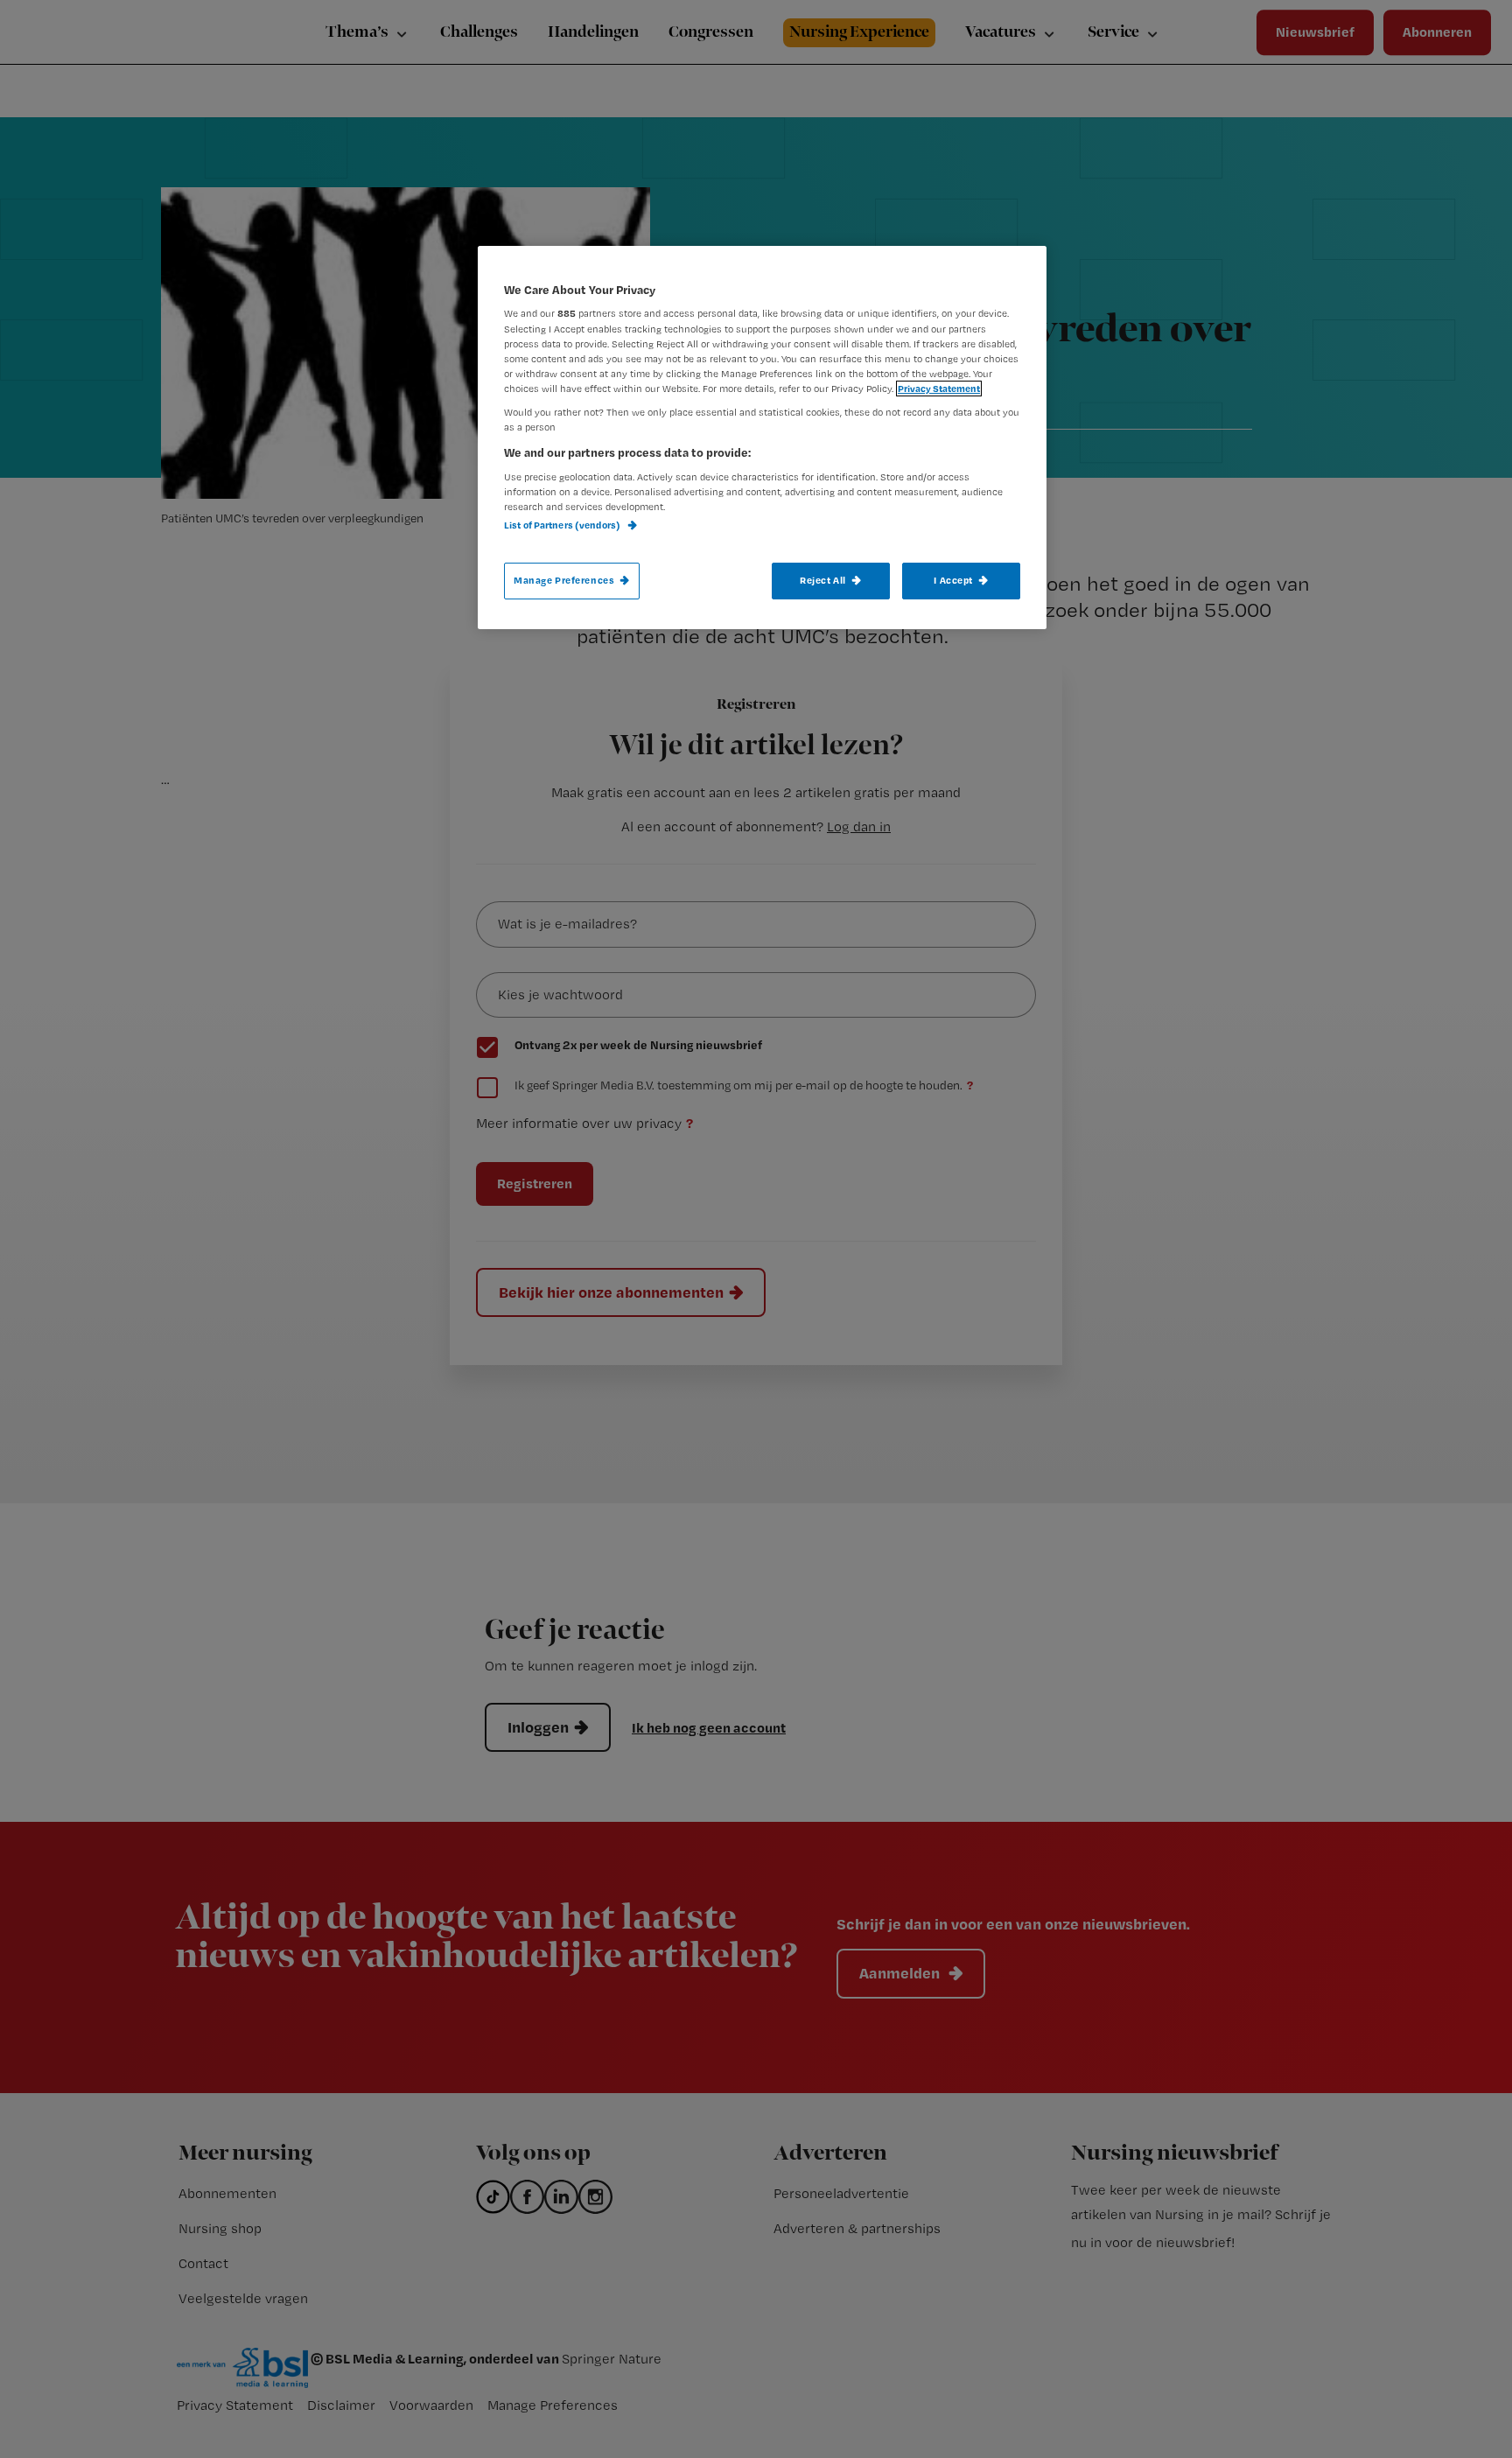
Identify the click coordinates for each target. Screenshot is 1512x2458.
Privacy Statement (939, 389)
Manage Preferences (564, 580)
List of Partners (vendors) (563, 525)
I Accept (953, 580)
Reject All (823, 580)
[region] (762, 438)
